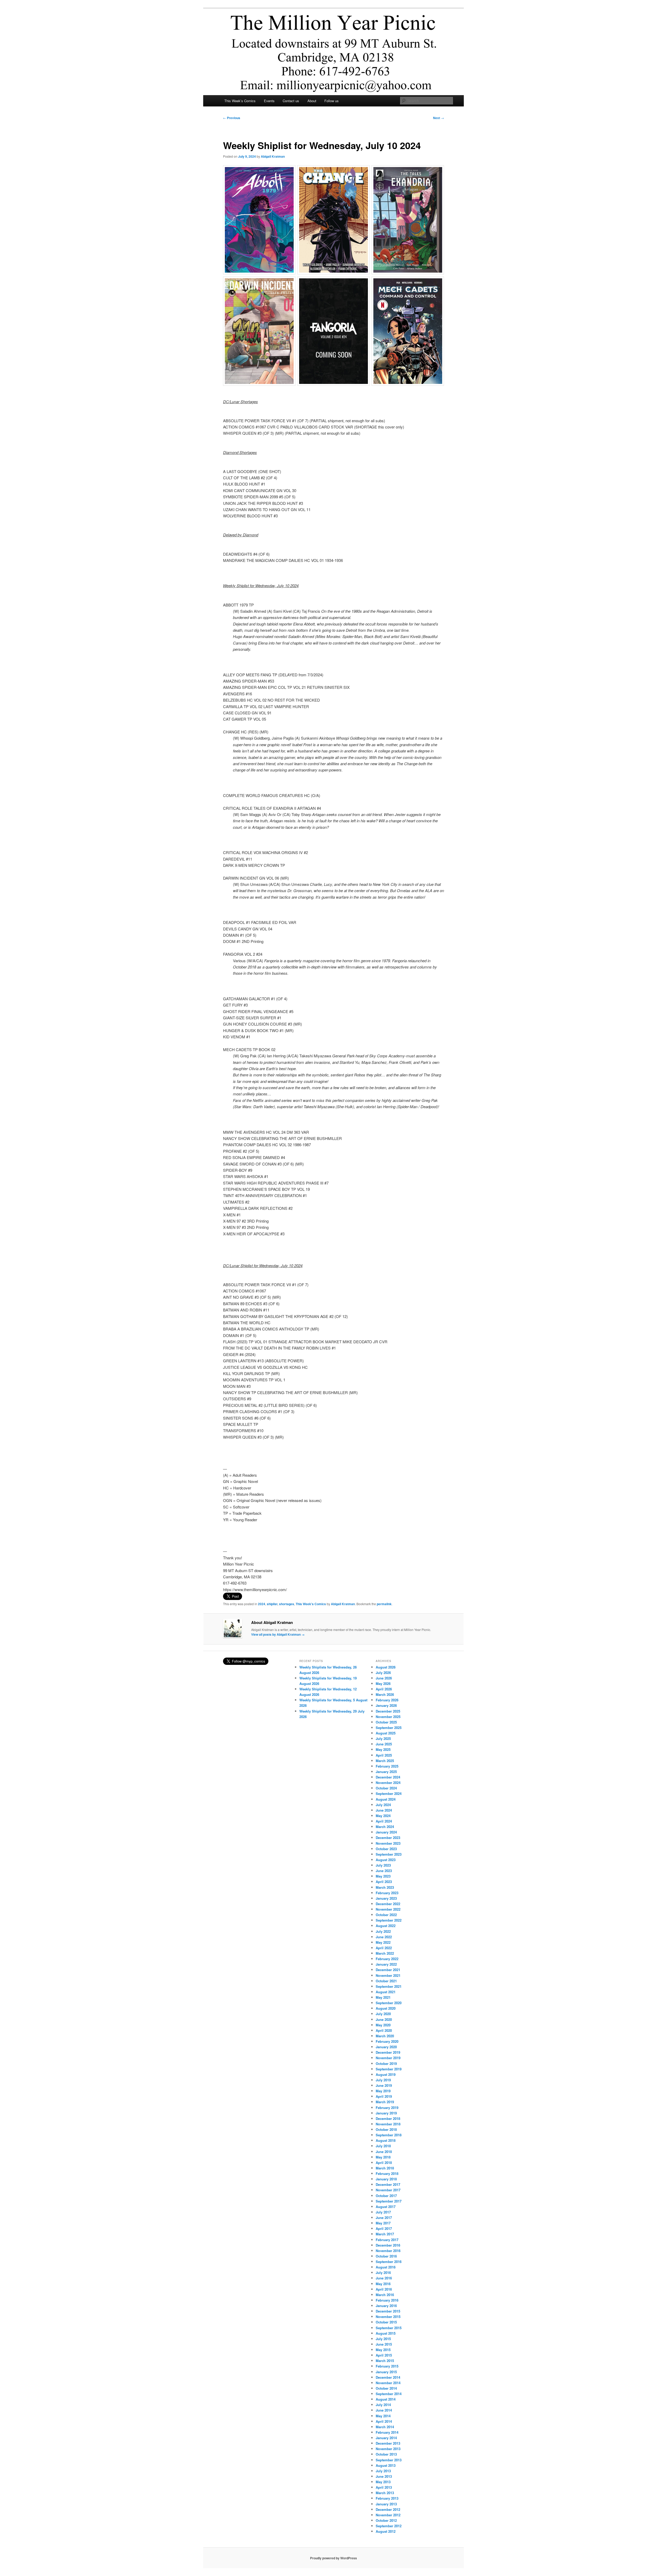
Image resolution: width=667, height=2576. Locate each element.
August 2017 (386, 2207)
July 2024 (383, 1805)
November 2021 (388, 1975)
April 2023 (384, 1882)
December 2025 (388, 1711)
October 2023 (386, 1849)
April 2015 (384, 2355)
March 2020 (385, 2036)
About (312, 101)
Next (439, 118)
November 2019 (388, 2058)
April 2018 (384, 2163)
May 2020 (383, 2025)
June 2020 (384, 2019)
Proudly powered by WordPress (333, 2558)
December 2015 (388, 2311)
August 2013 (386, 2465)
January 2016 (386, 2306)
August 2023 (386, 1860)
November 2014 (388, 2383)
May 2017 (383, 2223)
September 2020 (389, 2003)
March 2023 (385, 1887)
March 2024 (385, 1827)
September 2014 (389, 2394)
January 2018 (386, 2179)
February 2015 (387, 2366)
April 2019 (384, 2096)
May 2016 (383, 2284)
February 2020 (387, 2041)
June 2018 (384, 2152)
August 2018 (386, 2140)
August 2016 (386, 2267)
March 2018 (385, 2168)
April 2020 (384, 2030)
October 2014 (386, 2388)
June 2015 (384, 2344)
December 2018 (388, 2118)
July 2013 (383, 2471)
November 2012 (388, 2515)
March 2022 (385, 1953)
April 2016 (384, 2289)
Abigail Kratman (273, 156)
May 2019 (383, 2091)
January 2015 (386, 2372)
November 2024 (388, 1783)
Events (269, 101)
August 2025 (386, 1733)
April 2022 (384, 1948)
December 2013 (388, 2443)
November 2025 (388, 1717)
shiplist (272, 1604)
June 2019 (384, 2085)
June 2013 (384, 2476)
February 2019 (387, 2108)
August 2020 (386, 2008)
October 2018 (386, 2129)
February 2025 (387, 1766)
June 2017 (384, 2218)
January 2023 (386, 1898)
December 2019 (388, 2052)
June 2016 (384, 2278)
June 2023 (384, 1871)
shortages (287, 1604)
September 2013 (389, 2460)
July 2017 (383, 2212)
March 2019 (385, 2102)
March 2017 (385, 2234)
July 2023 (383, 1865)
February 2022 (387, 1959)
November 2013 (388, 2449)
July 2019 (383, 2080)
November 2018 (388, 2124)
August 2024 (386, 1799)
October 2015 (386, 2322)
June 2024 (384, 1810)
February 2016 (387, 2300)
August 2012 (386, 2531)
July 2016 (383, 2273)
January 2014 (386, 2438)
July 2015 (383, 2339)
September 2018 (389, 2135)
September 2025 (389, 1728)
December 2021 (388, 1970)
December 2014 (388, 2377)
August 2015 (386, 2333)
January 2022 (386, 1964)
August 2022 (386, 1926)
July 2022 (383, 1931)
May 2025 (383, 1749)
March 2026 (385, 1694)
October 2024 (386, 1788)
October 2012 (386, 2520)
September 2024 (389, 1793)
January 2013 (386, 2504)
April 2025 (384, 1755)
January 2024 (386, 1832)
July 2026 (383, 1673)
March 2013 (385, 2493)
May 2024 (383, 1816)
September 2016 (389, 2262)
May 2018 (383, 2157)
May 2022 (383, 1942)
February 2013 (387, 2498)
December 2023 (388, 1838)
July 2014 (383, 2405)
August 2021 (386, 1992)
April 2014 (384, 2421)
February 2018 (387, 2173)
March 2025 (385, 1761)
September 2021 (389, 1986)
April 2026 (384, 1689)
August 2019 (386, 2074)
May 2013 (383, 2482)
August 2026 (386, 1667)
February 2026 (387, 1700)
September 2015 (389, 2328)
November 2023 (388, 1843)
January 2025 (386, 1772)
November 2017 (388, 2190)
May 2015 (383, 2350)
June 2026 (384, 1678)
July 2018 (383, 2146)
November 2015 (388, 2317)
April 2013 (384, 2487)
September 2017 (389, 2201)
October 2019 (386, 2063)
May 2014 (383, 2416)
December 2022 (388, 1904)
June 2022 (384, 1937)
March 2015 (385, 2361)
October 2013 (386, 2454)
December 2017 (388, 2184)
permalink (384, 1604)
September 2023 (389, 1854)
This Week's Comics (311, 1604)
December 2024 (388, 1777)
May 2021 (383, 1997)
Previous (232, 118)
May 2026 (383, 1683)
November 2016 (388, 2251)
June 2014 (384, 2410)
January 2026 (386, 1705)
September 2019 (389, 2069)
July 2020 (383, 2014)
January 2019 (386, 2113)
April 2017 (384, 2228)
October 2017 (386, 2196)
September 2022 (389, 1920)
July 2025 (383, 1738)
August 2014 (386, 2399)
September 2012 (389, 2526)
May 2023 (383, 1876)
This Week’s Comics (240, 101)
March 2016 (385, 2295)
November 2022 (388, 1909)
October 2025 (386, 1722)
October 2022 (386, 1915)
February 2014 (387, 2432)
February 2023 (387, 1893)
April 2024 (384, 1821)
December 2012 (388, 2509)
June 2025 (384, 1744)
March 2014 (385, 2427)
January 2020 (386, 2047)
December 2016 (388, 2245)
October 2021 (386, 1981)
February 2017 (387, 2240)
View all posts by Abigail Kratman (278, 1634)
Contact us (291, 101)
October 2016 (386, 2256)
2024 (262, 1604)
